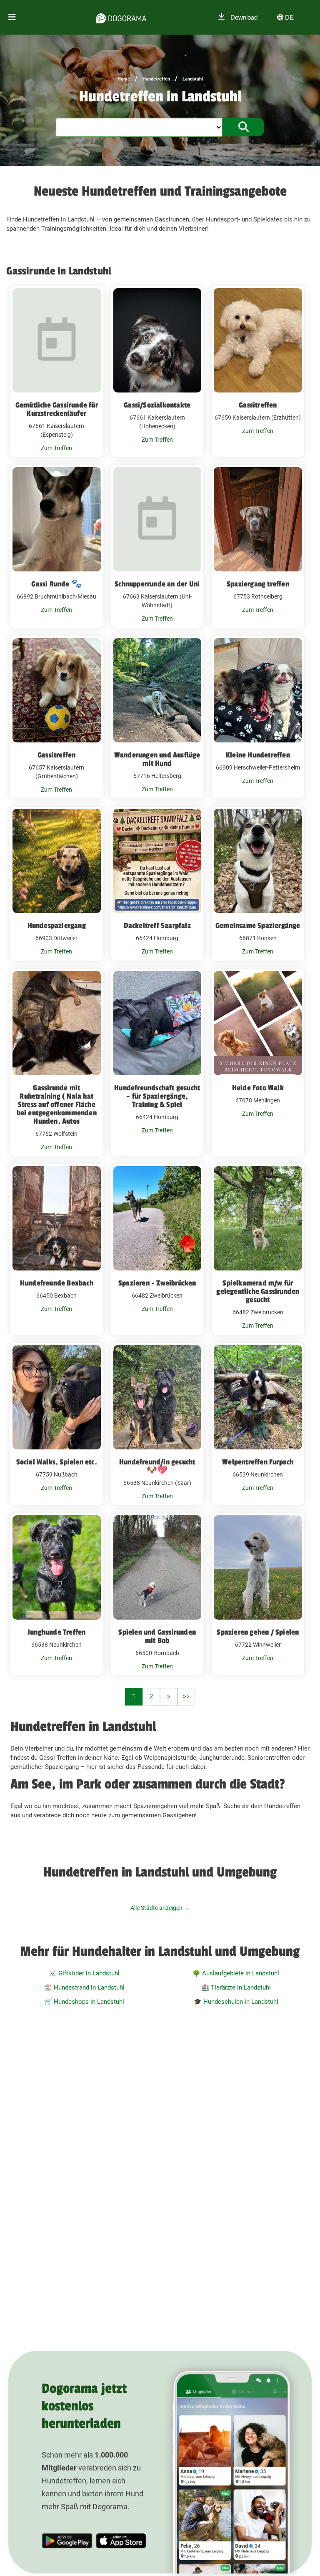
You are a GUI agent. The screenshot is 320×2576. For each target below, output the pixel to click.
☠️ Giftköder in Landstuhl (84, 1973)
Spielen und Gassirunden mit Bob (157, 1636)
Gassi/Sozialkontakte (157, 405)
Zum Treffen (56, 448)
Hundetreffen (156, 79)
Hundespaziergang (57, 926)
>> (186, 1696)
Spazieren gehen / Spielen (258, 1632)
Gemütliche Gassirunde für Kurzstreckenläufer (57, 409)
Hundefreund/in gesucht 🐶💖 (157, 1466)
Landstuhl (193, 79)
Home (124, 79)
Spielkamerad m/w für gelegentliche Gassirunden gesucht (258, 1291)
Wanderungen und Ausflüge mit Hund (157, 759)
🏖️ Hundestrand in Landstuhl (84, 1987)
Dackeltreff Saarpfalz (157, 926)
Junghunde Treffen (56, 1632)
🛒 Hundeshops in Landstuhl (84, 2002)
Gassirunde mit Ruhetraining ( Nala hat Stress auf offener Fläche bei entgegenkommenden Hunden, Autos (57, 1104)
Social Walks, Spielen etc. (57, 1462)
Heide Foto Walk (258, 1088)
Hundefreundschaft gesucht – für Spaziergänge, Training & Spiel (157, 1096)
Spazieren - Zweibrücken (157, 1283)
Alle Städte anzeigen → (160, 1908)
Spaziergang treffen (258, 584)
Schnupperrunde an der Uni (157, 584)
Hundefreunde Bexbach (57, 1283)
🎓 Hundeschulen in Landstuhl (236, 2002)
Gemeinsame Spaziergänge (258, 926)
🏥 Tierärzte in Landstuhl (236, 1987)
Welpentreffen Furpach (258, 1462)
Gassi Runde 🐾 (56, 584)
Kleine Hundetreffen (258, 755)
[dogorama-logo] (121, 17)
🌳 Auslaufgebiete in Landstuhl (236, 1973)
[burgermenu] (12, 17)
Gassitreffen (258, 405)
